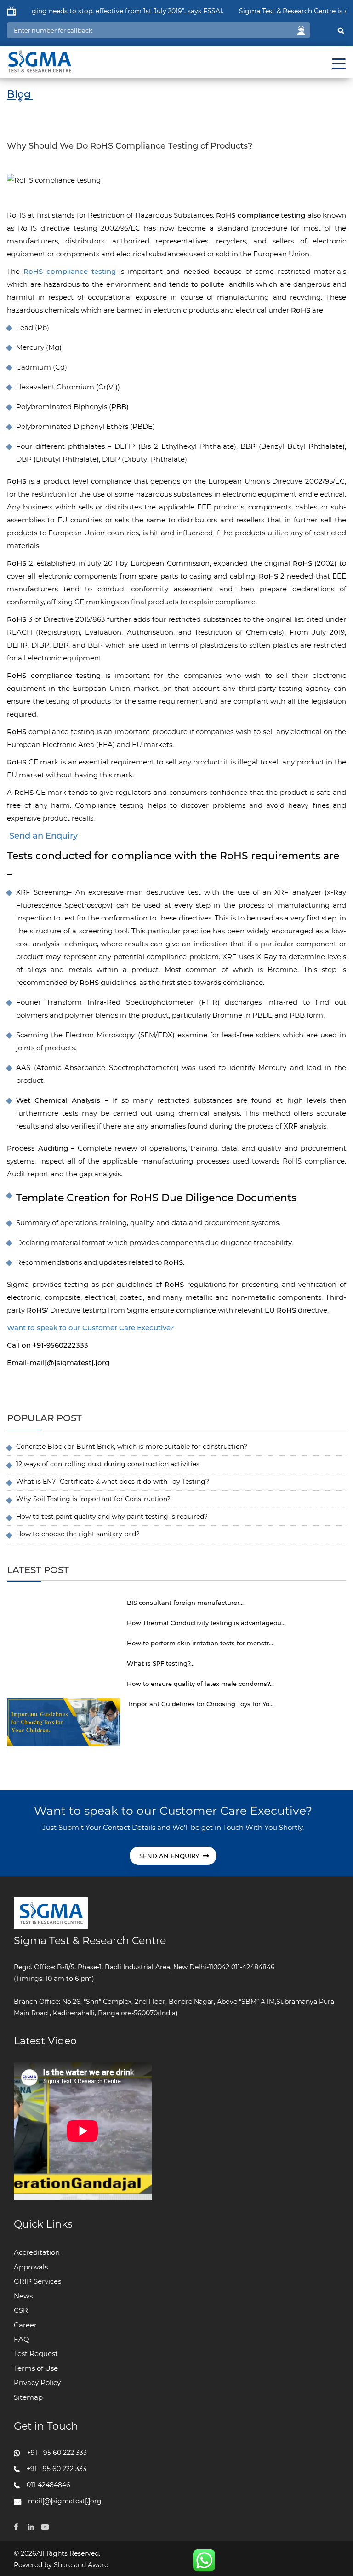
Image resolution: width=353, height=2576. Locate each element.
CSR (21, 2310)
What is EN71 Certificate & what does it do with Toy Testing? (113, 1482)
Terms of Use (36, 2368)
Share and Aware (81, 2565)
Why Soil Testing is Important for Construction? (93, 1499)
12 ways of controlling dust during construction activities (108, 1464)
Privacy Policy (37, 2382)
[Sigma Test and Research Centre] (39, 58)
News (23, 2296)
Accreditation (37, 2252)
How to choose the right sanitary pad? (78, 1534)
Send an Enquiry (43, 836)
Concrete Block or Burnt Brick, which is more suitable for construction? (132, 1447)
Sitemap (28, 2397)
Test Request (36, 2353)
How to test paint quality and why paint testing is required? (112, 1517)
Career (25, 2325)
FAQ (22, 2339)
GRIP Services (37, 2281)
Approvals (31, 2267)
